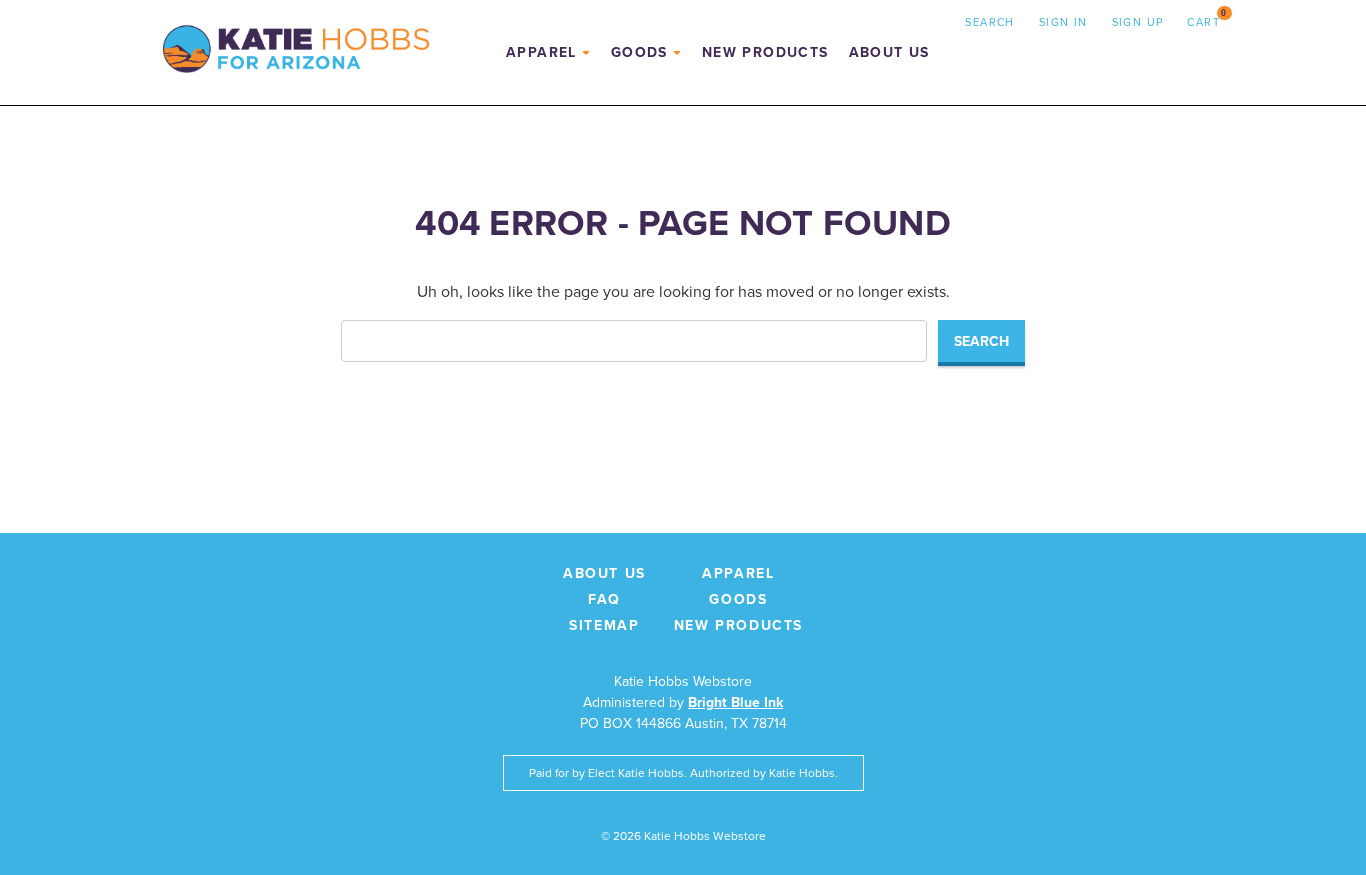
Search (989, 22)
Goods (639, 52)
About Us (889, 52)
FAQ (604, 599)
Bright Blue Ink (735, 702)
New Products (765, 52)
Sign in (1063, 22)
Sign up (1138, 22)
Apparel (541, 52)
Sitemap (604, 625)
